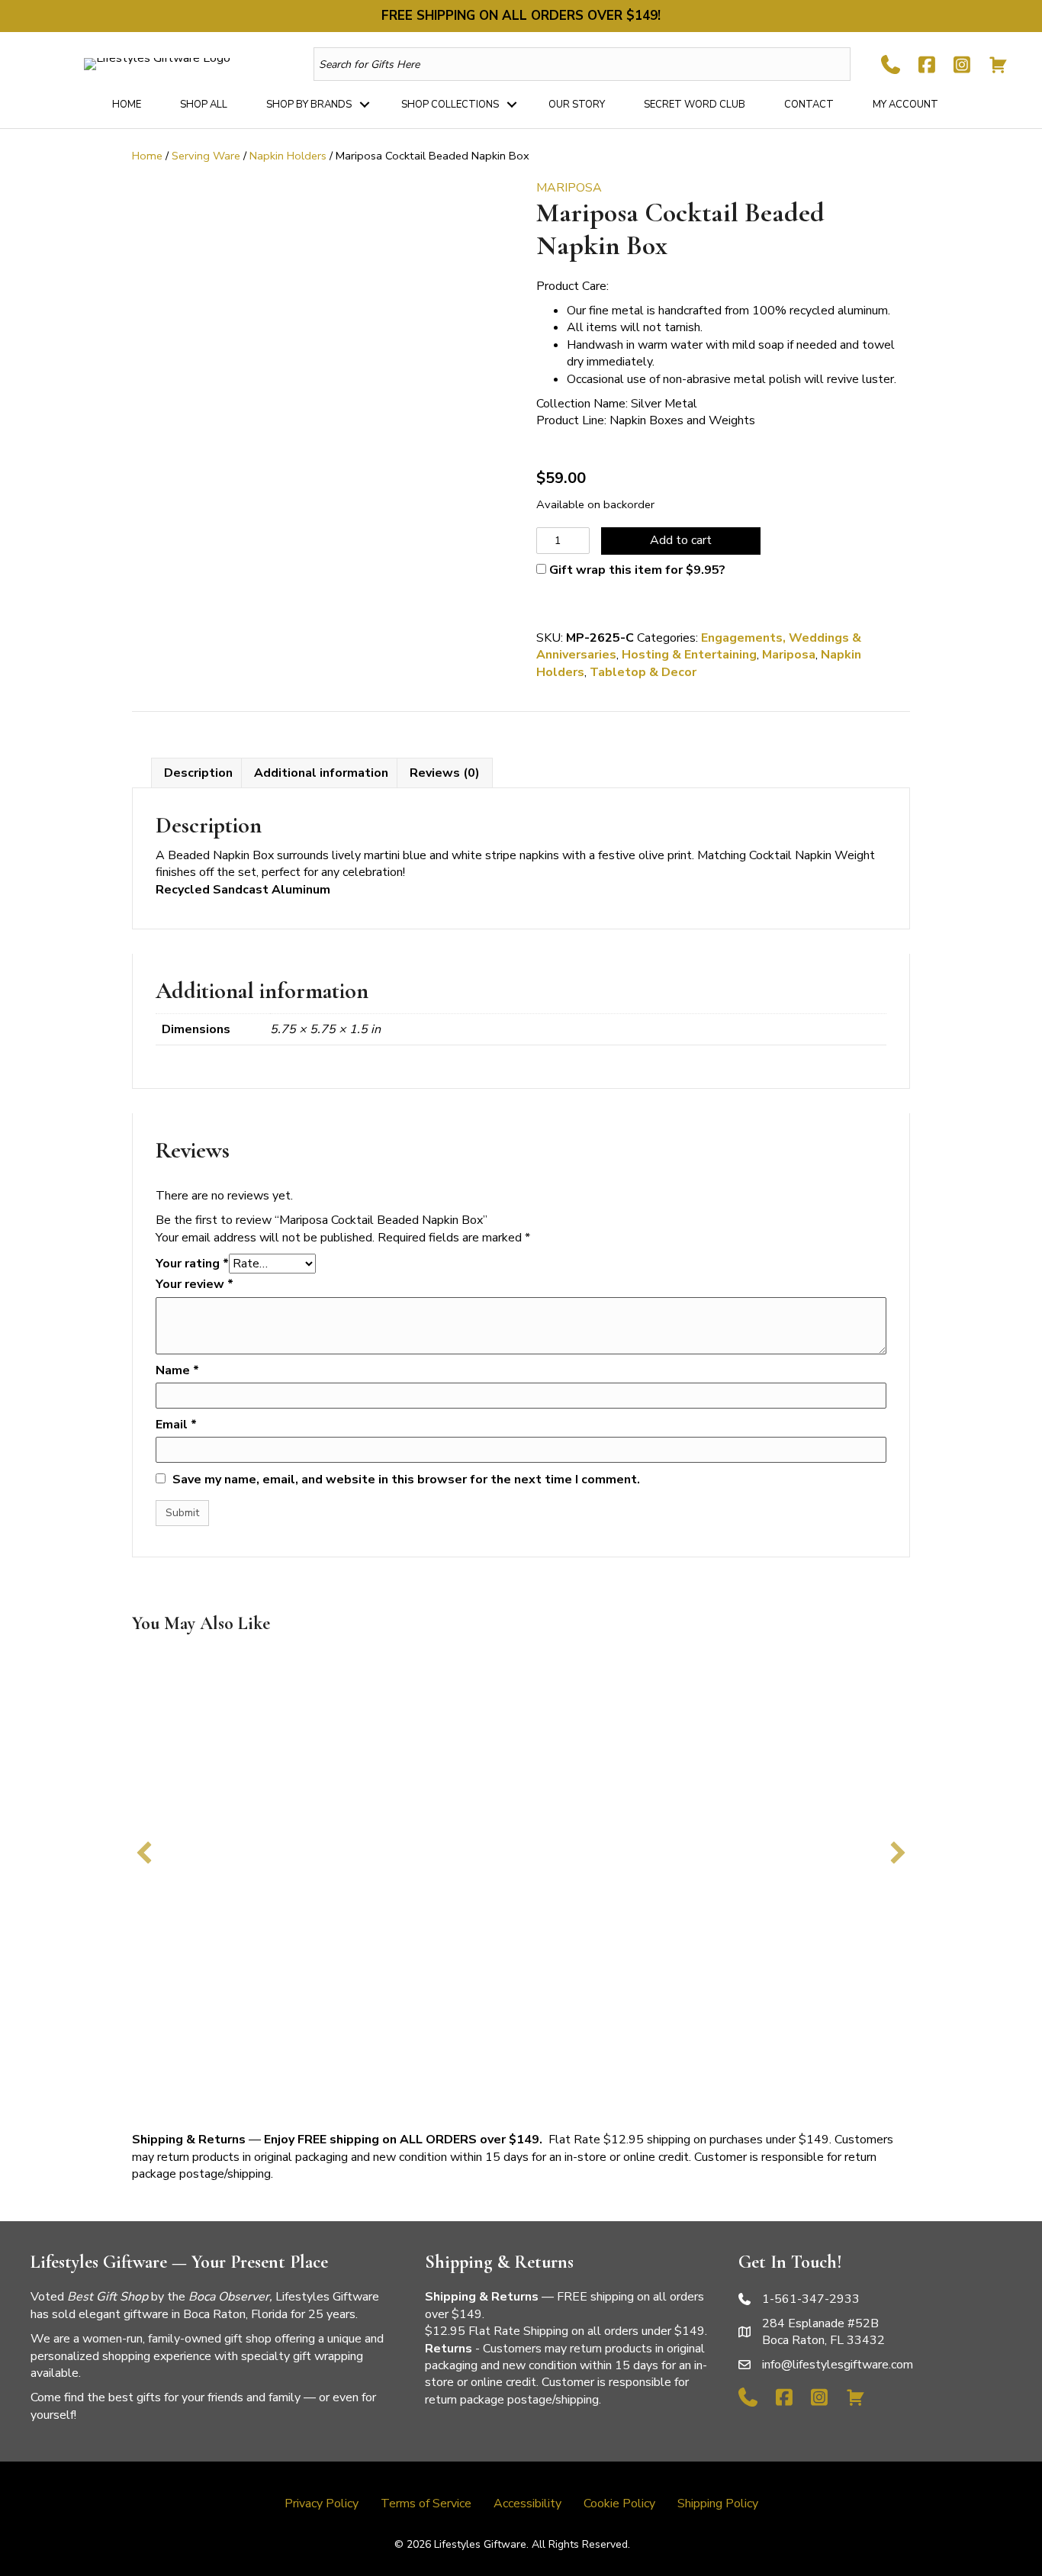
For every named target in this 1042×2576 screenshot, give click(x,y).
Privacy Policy (322, 2504)
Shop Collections (450, 105)
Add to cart (681, 540)
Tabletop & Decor (643, 672)
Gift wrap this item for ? (636, 570)
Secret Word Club (695, 105)
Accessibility (527, 2504)
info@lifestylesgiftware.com (838, 2365)
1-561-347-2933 (811, 2299)
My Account (905, 105)
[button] (365, 105)
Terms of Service (426, 2504)
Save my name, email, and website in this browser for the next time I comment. (406, 1480)
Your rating (192, 1264)
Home (127, 105)
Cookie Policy (619, 2504)
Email (176, 1425)
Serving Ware (206, 156)
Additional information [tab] (321, 773)
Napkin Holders (288, 156)
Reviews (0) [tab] (445, 773)
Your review (195, 1284)
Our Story (577, 105)
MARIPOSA (569, 188)
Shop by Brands (309, 105)
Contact (809, 105)
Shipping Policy (718, 2504)
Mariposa (789, 655)
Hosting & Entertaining (689, 655)
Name (177, 1370)
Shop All (204, 105)
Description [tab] (198, 773)
